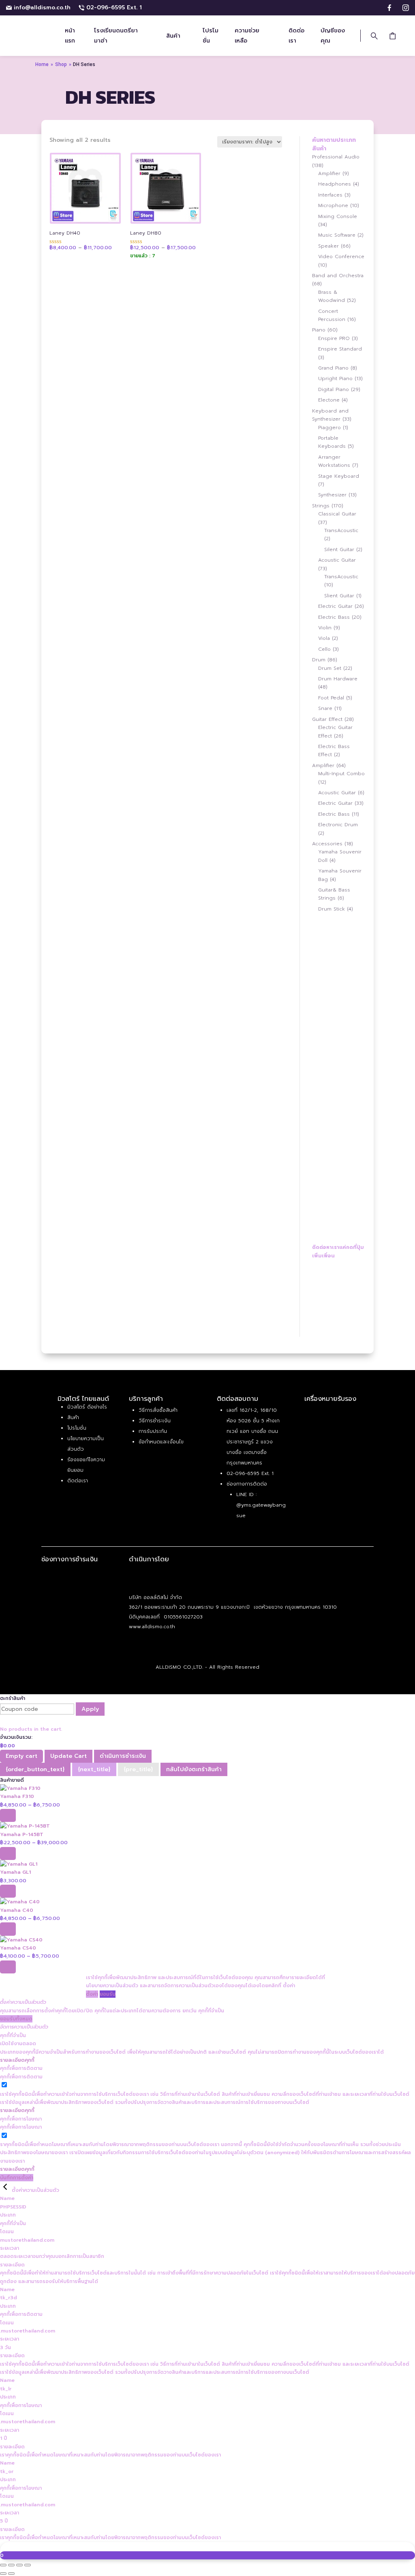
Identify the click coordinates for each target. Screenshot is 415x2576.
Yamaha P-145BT (22, 1834)
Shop (61, 64)
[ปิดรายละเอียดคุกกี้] (6, 2190)
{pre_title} (138, 1769)
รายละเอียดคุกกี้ (17, 2060)
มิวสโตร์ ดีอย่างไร (87, 1407)
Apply (90, 1709)
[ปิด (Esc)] (28, 2565)
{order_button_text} (35, 1769)
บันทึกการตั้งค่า (17, 2178)
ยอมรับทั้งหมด (16, 2019)
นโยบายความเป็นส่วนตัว (112, 1986)
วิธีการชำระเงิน (155, 1421)
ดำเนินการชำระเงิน (123, 1756)
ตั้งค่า (289, 1986)
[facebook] (389, 8)
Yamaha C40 (17, 1910)
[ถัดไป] (11, 2574)
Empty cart (21, 1756)
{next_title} (94, 1769)
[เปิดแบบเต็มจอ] (11, 2565)
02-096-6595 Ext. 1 (114, 7)
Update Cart (68, 1756)
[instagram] (406, 8)
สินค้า (73, 1417)
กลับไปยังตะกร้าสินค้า (194, 1769)
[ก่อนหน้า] (3, 2574)
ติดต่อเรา (78, 1481)
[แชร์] (19, 2565)
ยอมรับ (108, 1994)
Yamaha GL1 (15, 1872)
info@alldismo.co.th (42, 7)
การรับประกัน (153, 1431)
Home (42, 64)
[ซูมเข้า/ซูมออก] (3, 2565)
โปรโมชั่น (77, 1428)
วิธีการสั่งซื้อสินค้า (158, 1410)
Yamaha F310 (17, 1796)
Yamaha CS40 (18, 1948)
